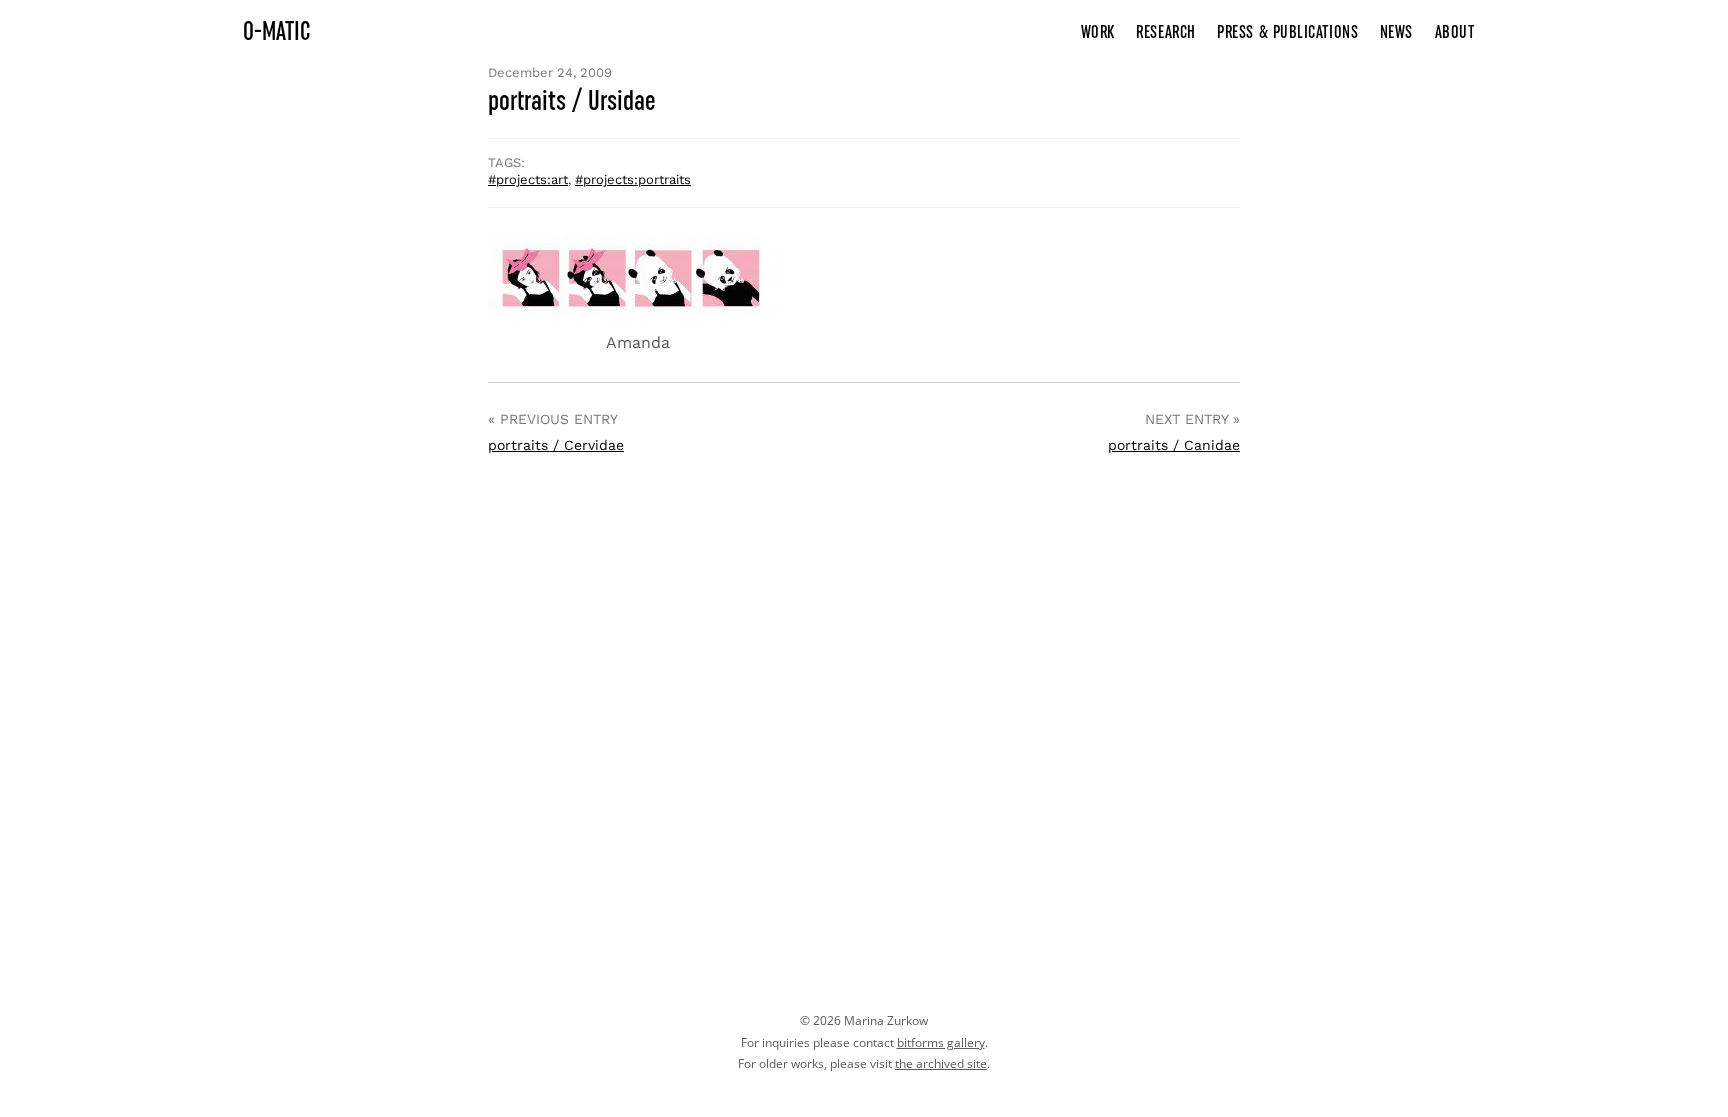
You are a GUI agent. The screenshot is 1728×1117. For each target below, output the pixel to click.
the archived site (941, 1063)
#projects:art (528, 179)
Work (1098, 32)
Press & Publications (1287, 32)
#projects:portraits (633, 179)
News (1396, 32)
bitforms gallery (941, 1042)
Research (1165, 32)
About (1455, 32)
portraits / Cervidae (556, 445)
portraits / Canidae (1174, 445)
